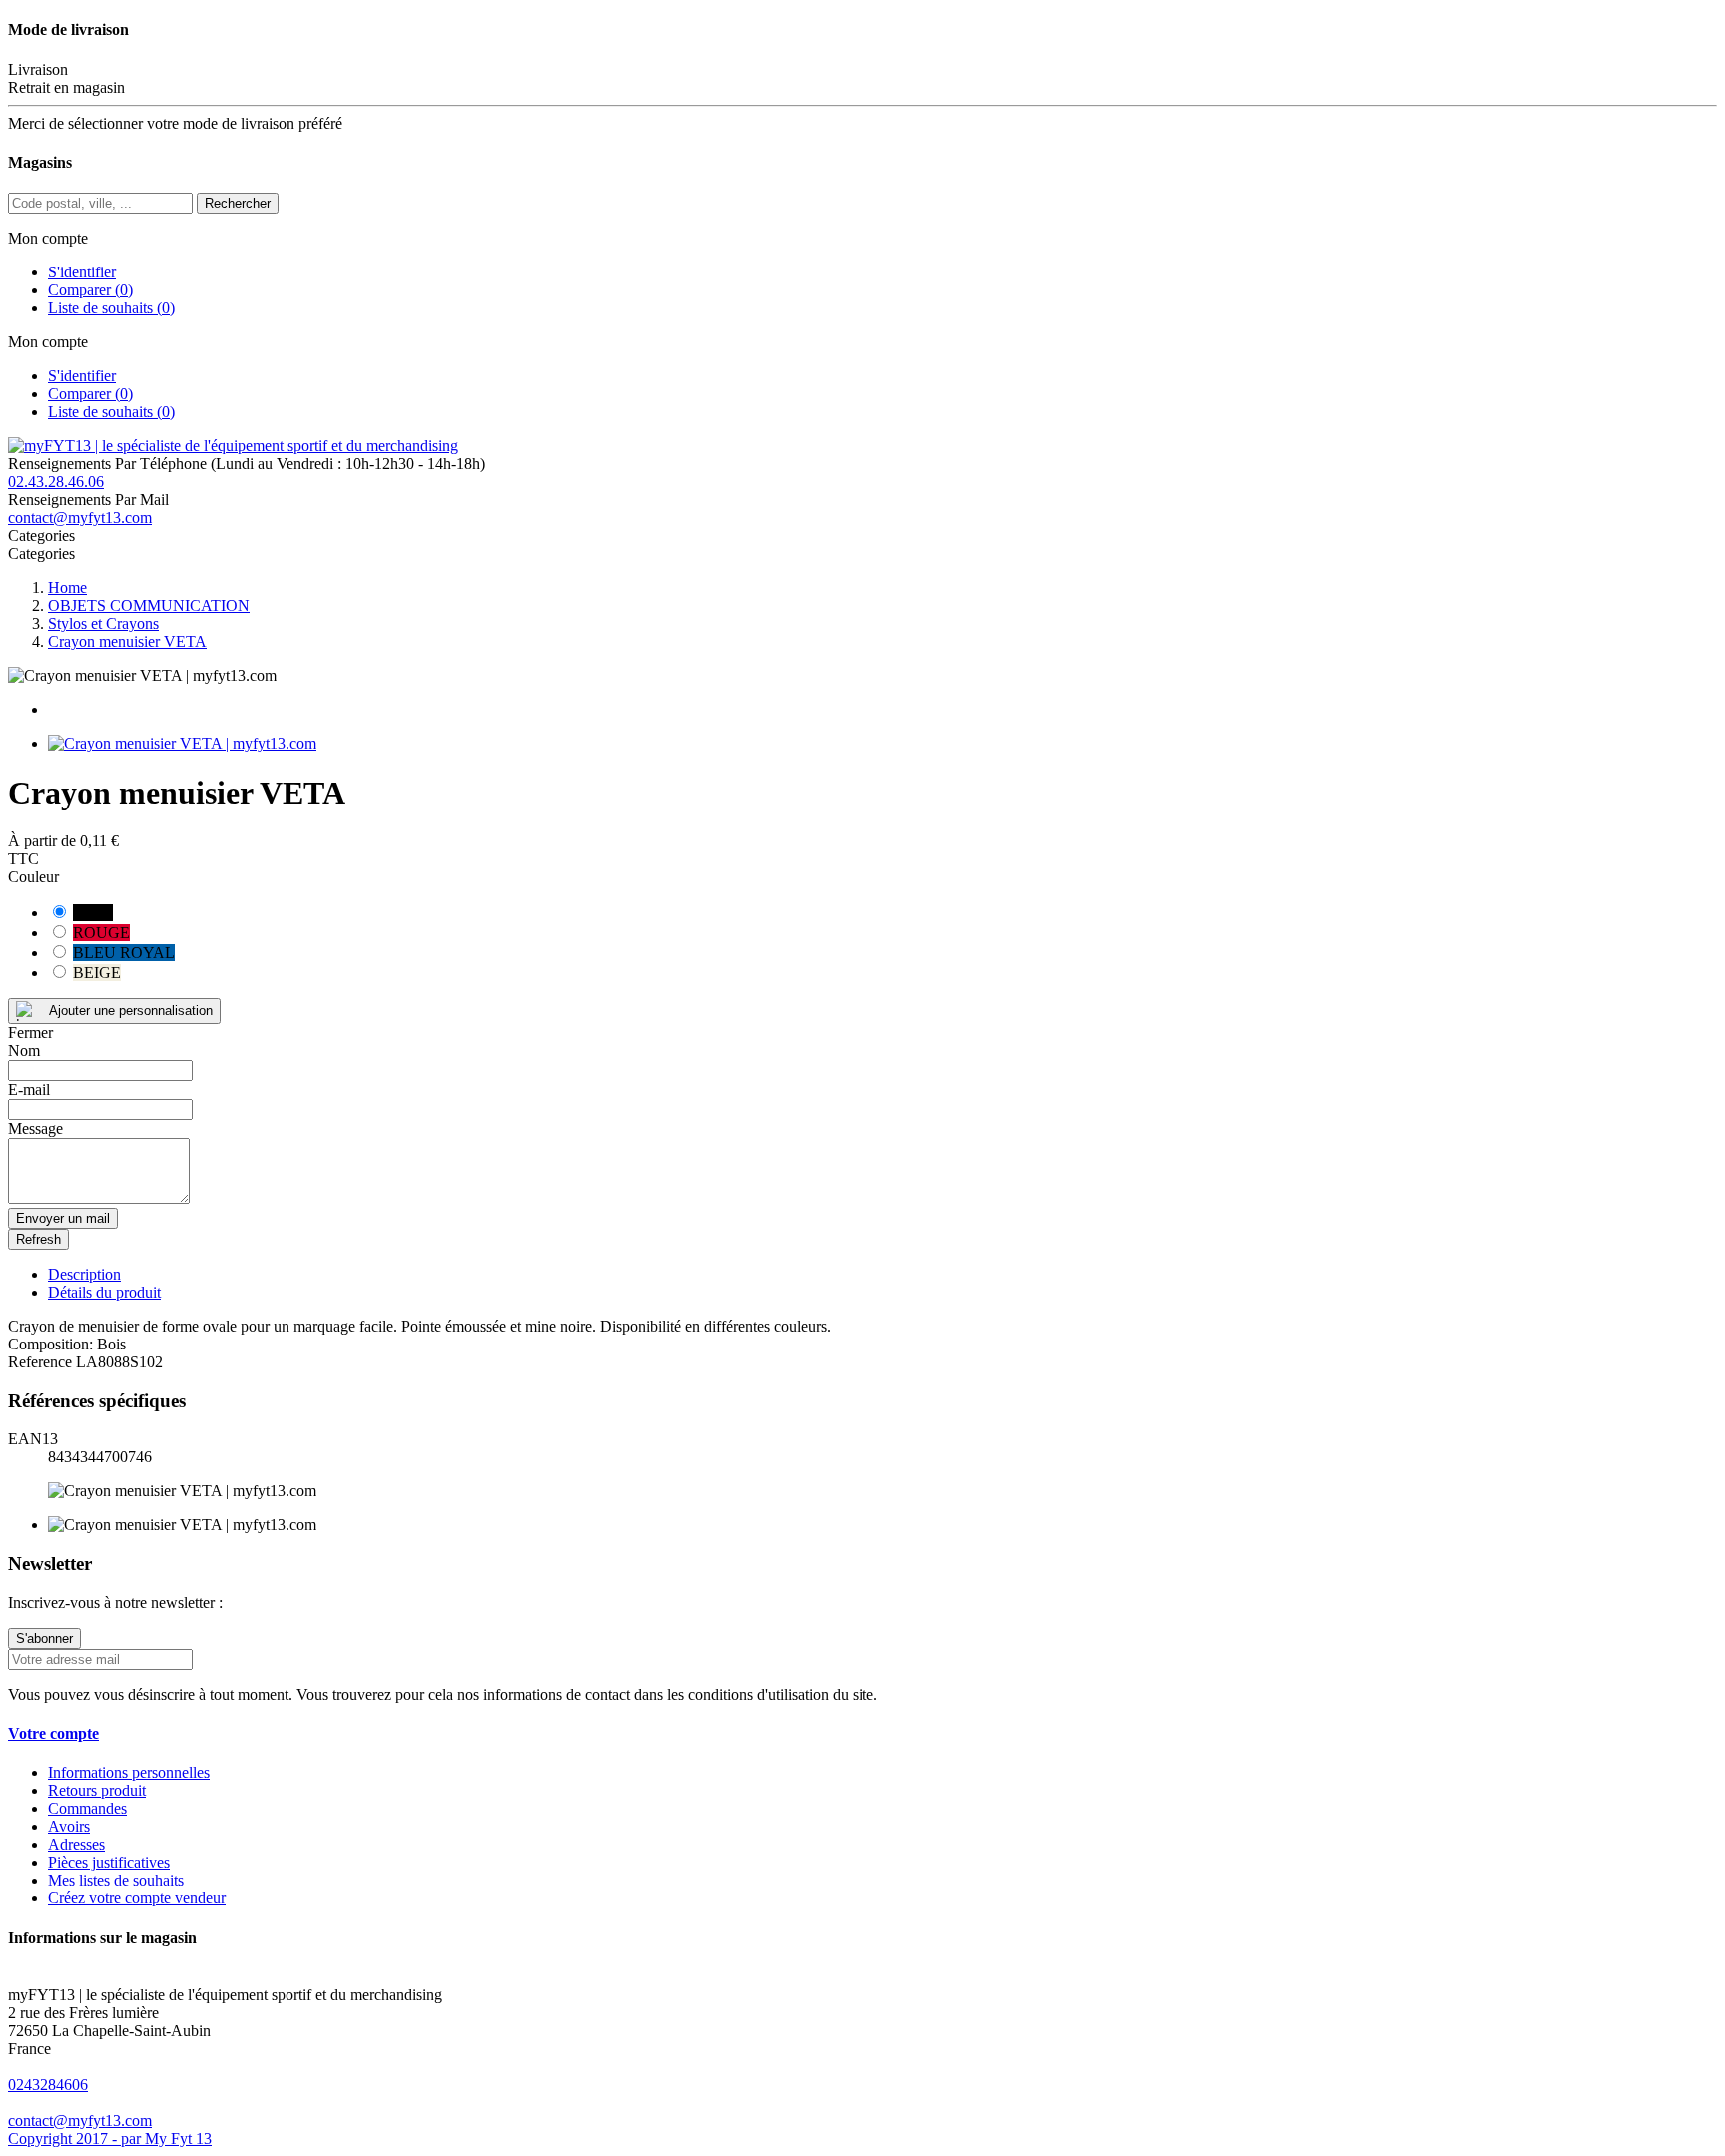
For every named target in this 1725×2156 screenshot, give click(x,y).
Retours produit (97, 1790)
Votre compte (53, 1733)
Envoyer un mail (63, 1218)
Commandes (87, 1808)
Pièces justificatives (109, 1862)
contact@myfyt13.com (80, 518)
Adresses (76, 1844)
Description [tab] (84, 1274)
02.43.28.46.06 (56, 482)
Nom (24, 1051)
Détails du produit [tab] (104, 1292)
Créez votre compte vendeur (137, 1898)
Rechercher (238, 203)
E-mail (29, 1089)
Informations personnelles (129, 1772)
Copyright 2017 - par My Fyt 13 (110, 2139)
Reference (42, 1362)
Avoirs (69, 1826)
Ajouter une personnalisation (131, 1011)
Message (35, 1128)
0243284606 (48, 2085)
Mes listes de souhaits (116, 1880)
